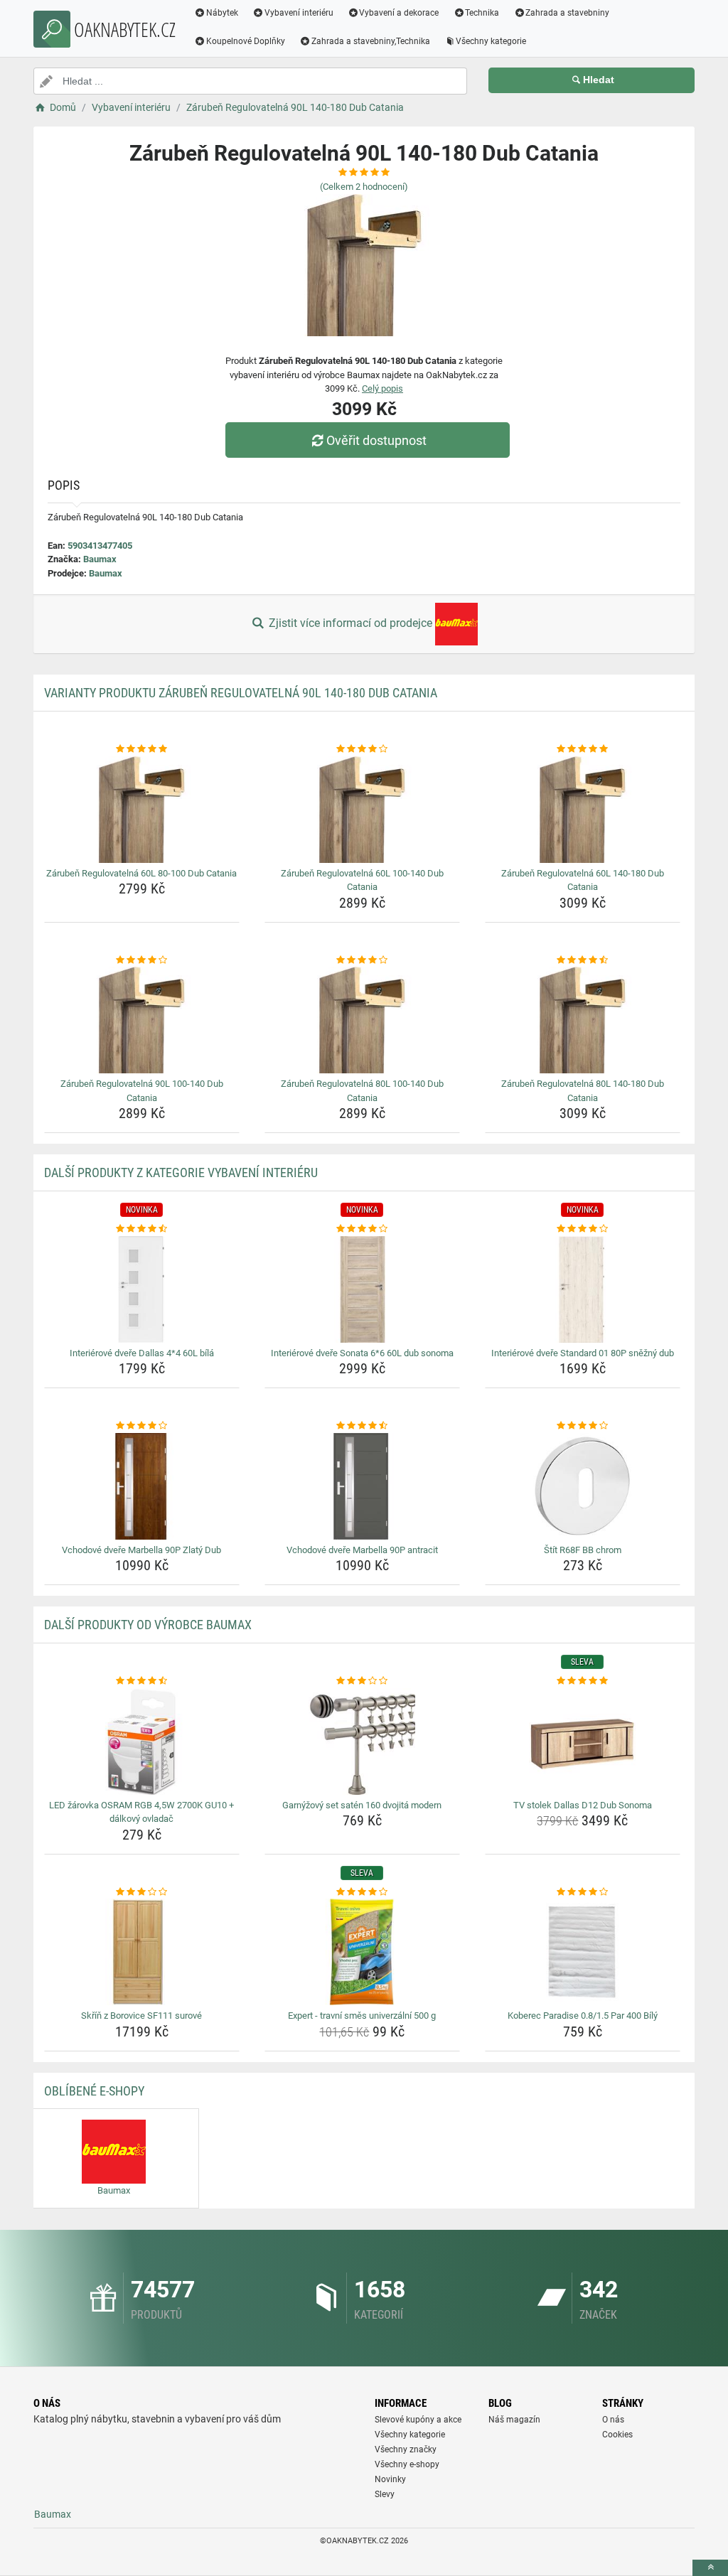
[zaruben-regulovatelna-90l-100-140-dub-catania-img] (142, 1020)
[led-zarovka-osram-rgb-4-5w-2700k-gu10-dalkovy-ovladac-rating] (142, 1681)
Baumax (100, 559)
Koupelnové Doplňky (246, 41)
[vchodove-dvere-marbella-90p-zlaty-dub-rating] (142, 1426)
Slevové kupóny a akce (418, 2420)
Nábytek (222, 13)
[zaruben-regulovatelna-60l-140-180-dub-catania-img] (583, 810)
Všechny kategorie (491, 41)
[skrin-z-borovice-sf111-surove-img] (142, 1952)
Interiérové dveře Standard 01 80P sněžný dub (583, 1353)
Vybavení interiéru (299, 13)
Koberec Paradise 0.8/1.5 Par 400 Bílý (583, 2016)
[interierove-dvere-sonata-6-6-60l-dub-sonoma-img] (362, 1289)
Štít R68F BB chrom (583, 1550)
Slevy (385, 2494)
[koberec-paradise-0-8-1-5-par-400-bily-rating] (583, 1892)
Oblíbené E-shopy (94, 2091)
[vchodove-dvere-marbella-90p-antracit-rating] (362, 1426)
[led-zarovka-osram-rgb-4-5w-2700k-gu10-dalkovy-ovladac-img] (142, 1742)
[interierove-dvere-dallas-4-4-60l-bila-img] (142, 1289)
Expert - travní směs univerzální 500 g (362, 2016)
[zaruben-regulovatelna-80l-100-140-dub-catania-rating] (362, 960)
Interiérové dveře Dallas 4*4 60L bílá (142, 1353)
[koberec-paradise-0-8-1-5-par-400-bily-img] (583, 1952)
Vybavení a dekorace (399, 13)
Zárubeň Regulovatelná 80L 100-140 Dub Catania (362, 1091)
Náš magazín (514, 2420)
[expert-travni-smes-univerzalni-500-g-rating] (362, 1892)
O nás (613, 2420)
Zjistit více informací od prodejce (350, 623)
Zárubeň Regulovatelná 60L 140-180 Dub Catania (583, 880)
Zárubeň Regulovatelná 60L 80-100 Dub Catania (141, 873)
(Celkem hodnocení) (364, 187)
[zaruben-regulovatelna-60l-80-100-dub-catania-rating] (142, 749)
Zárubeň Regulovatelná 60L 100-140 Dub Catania (362, 880)
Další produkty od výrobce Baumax (148, 1625)
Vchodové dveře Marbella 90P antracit (362, 1550)
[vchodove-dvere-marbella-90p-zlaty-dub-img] (142, 1486)
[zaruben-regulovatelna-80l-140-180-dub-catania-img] (583, 1020)
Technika (482, 13)
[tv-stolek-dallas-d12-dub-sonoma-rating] (583, 1681)
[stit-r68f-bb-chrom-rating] (583, 1426)
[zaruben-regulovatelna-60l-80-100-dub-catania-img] (142, 810)
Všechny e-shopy (407, 2464)
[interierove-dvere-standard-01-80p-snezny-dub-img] (583, 1289)
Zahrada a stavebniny (567, 13)
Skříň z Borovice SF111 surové (141, 2016)
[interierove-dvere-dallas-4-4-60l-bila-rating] (142, 1229)
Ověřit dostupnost (376, 440)
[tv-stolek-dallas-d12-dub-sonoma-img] (583, 1742)
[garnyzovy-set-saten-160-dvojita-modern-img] (362, 1742)
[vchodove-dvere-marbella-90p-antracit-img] (362, 1486)
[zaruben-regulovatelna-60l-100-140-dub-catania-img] (362, 810)
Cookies (617, 2435)
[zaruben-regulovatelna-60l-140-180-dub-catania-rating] (583, 749)
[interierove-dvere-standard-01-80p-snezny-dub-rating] (583, 1229)
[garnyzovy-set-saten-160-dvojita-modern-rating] (362, 1681)
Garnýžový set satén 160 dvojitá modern (362, 1805)
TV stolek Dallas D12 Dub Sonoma (583, 1805)
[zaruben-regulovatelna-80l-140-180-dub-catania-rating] (583, 960)
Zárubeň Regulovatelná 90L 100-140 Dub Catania (142, 1091)
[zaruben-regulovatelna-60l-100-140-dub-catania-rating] (362, 749)
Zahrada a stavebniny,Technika (371, 41)
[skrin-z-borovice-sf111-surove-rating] (142, 1892)
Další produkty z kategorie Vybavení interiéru (181, 1172)
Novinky (390, 2479)
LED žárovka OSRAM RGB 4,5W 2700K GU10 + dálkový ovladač (141, 1812)
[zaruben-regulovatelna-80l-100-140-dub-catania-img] (362, 1020)
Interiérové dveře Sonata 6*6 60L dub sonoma (362, 1353)
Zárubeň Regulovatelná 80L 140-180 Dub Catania (583, 1091)
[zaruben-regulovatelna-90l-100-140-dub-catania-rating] (142, 960)
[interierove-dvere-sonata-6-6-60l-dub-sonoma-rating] (362, 1229)
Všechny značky (406, 2449)
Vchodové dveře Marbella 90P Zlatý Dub (141, 1550)
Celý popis (382, 388)
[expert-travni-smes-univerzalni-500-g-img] (362, 1952)
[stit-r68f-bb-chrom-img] (583, 1486)
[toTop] (710, 2568)
